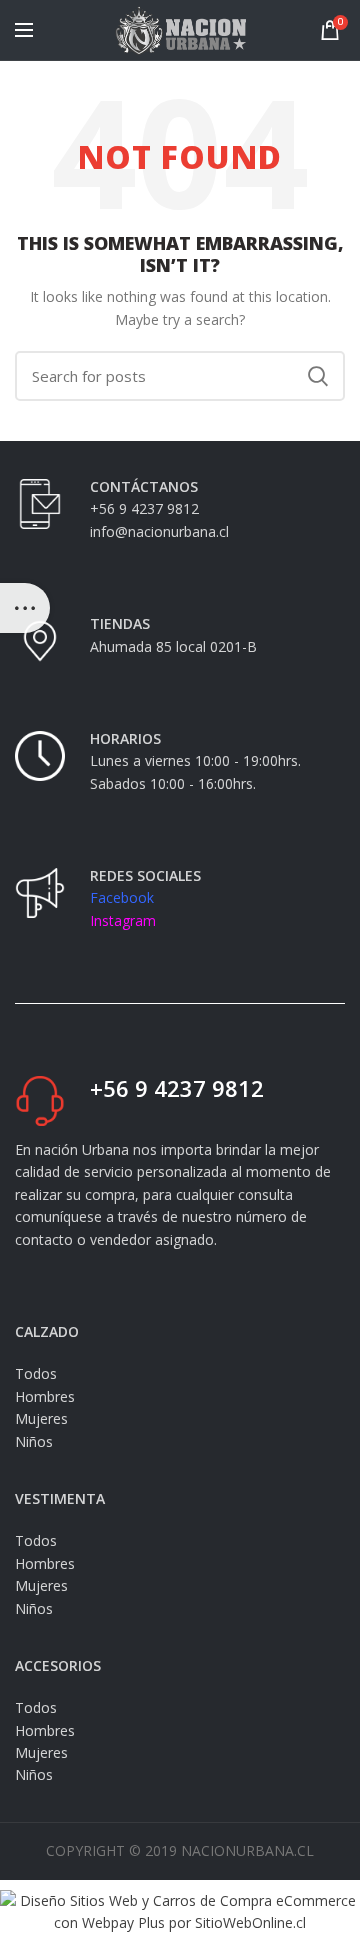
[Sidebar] (25, 608)
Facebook (122, 897)
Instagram (123, 920)
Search (318, 376)
